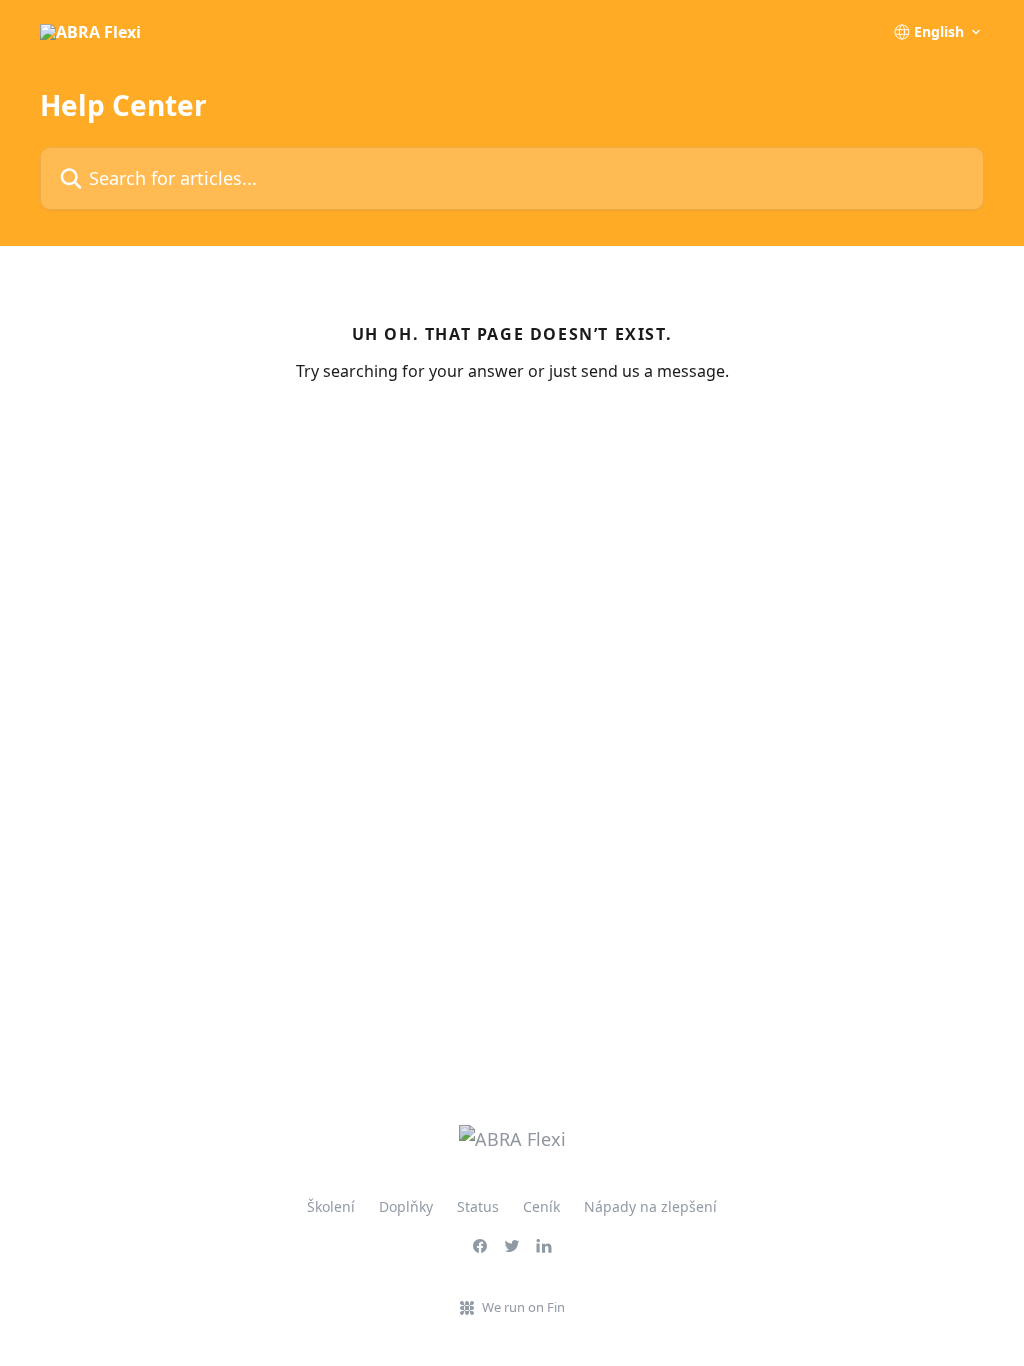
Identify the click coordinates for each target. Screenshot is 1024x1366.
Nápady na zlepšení (650, 1206)
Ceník (541, 1206)
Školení (331, 1206)
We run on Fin (523, 1307)
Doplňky (406, 1206)
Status (478, 1206)
